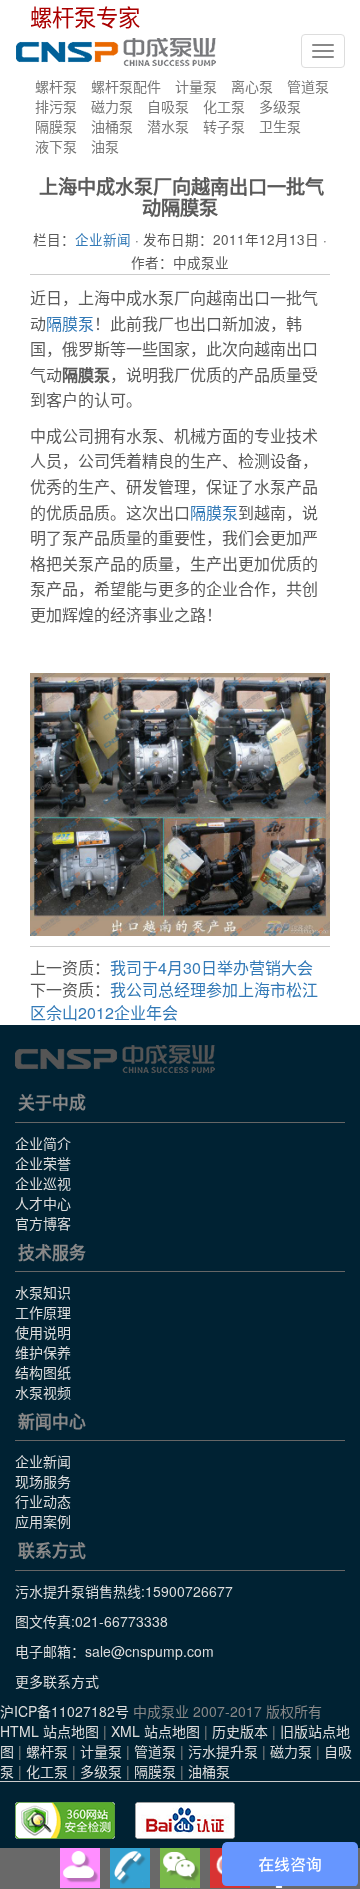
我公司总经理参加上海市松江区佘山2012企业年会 (174, 1001)
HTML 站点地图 (49, 1731)
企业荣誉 (43, 1163)
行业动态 (43, 1501)
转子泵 (224, 126)
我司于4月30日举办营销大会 (211, 967)
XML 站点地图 (155, 1731)
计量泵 (196, 86)
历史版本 (240, 1731)
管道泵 (308, 86)
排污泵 (56, 106)
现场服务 (43, 1481)
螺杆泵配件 (126, 86)
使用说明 (43, 1332)
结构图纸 (43, 1372)
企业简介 (43, 1143)
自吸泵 (168, 106)
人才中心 (43, 1203)
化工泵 (224, 106)
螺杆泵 (56, 86)
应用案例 (43, 1521)
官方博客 (43, 1223)
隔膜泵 (56, 126)
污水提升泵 (223, 1751)
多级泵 (280, 106)
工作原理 (43, 1312)
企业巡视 (43, 1183)
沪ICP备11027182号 (64, 1711)
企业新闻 (103, 239)
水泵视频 (43, 1392)
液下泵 (56, 146)
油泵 (105, 146)
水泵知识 (43, 1292)
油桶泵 (112, 126)
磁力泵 (112, 106)
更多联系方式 (57, 1681)
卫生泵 (280, 126)
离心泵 (252, 86)
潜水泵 (168, 126)
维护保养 (43, 1352)
